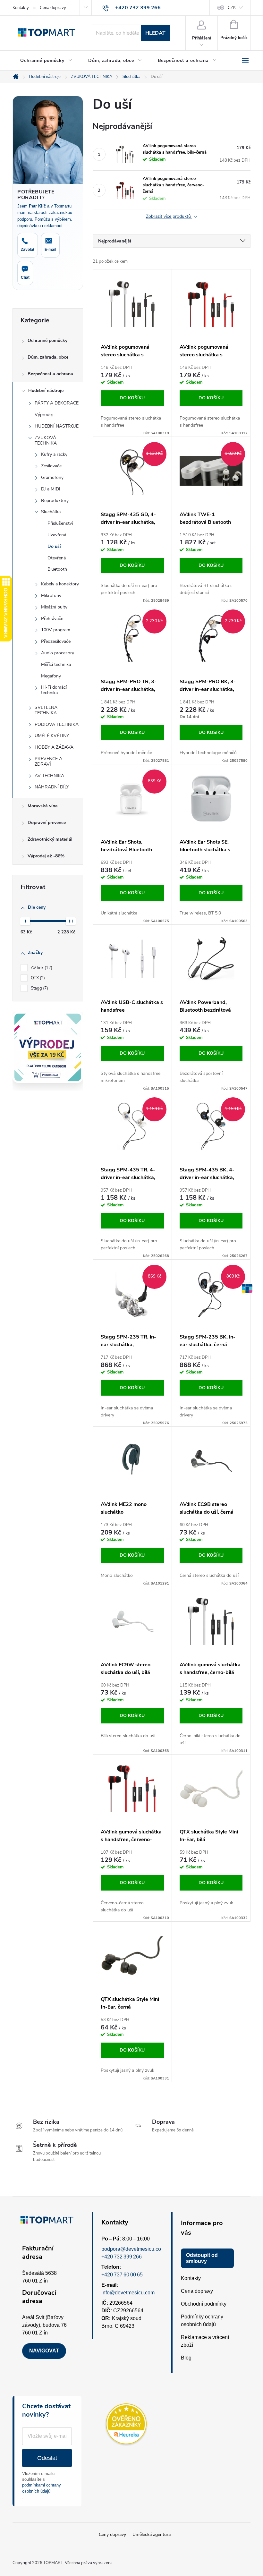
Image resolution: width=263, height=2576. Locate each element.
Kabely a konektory (60, 584)
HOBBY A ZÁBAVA (54, 747)
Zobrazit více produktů (169, 217)
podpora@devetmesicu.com (133, 2249)
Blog (186, 2358)
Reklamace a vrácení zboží (205, 2341)
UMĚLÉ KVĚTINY (52, 736)
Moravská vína (43, 806)
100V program (56, 630)
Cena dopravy (53, 8)
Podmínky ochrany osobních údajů (202, 2321)
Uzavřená (57, 535)
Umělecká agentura (152, 2534)
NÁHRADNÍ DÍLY (52, 787)
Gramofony (52, 477)
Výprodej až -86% (46, 856)
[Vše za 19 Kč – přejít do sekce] (48, 1047)
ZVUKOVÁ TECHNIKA (46, 440)
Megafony (51, 676)
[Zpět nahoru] (247, 1288)
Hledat (155, 33)
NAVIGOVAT (44, 2351)
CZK (232, 8)
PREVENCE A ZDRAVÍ (48, 761)
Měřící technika (56, 664)
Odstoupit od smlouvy (202, 2258)
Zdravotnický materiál (50, 839)
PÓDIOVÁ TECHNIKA (57, 724)
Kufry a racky (54, 454)
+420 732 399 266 (122, 2257)
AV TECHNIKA (49, 776)
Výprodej (44, 415)
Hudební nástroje (46, 391)
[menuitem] (47, 61)
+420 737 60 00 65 (122, 2275)
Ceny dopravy (112, 2534)
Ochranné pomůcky (47, 340)
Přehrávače (52, 619)
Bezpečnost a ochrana (50, 374)
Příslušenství (60, 523)
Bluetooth (57, 569)
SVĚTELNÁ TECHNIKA (46, 710)
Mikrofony (51, 595)
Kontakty (21, 8)
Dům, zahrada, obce (48, 357)
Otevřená (57, 558)
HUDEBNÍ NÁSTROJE (57, 426)
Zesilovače (51, 466)
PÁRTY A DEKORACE (57, 403)
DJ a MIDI (51, 489)
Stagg (39, 988)
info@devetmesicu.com (128, 2293)
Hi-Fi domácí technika (54, 690)
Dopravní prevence (47, 823)
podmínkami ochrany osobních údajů (42, 2488)
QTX (37, 978)
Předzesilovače (56, 641)
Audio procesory (58, 653)
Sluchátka (51, 512)
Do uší (54, 546)
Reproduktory (55, 501)
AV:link (41, 968)
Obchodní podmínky (204, 2304)
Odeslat (47, 2458)
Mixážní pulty (54, 607)
